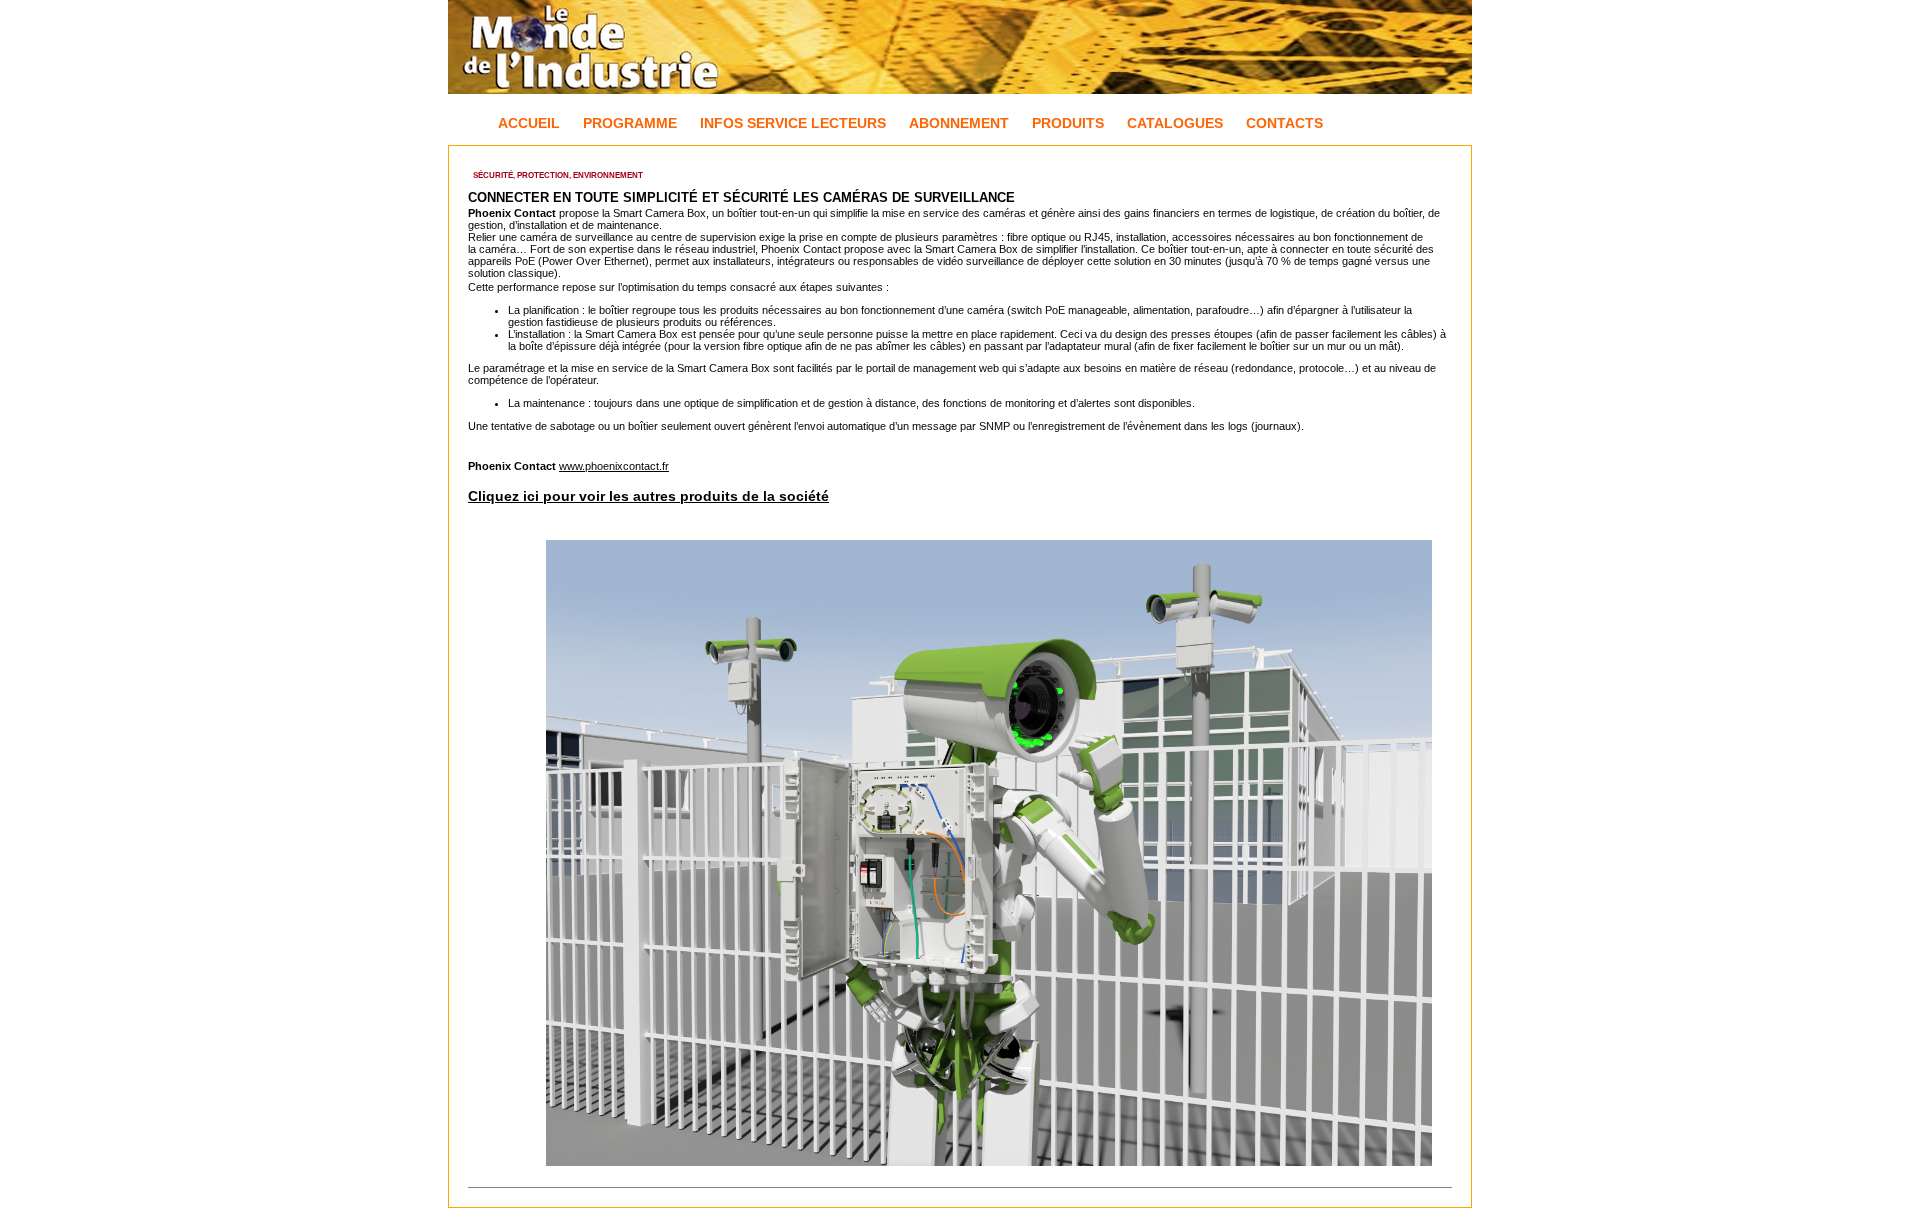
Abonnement (959, 123)
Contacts (1284, 123)
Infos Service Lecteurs (793, 123)
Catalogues (1175, 123)
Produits (1068, 123)
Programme (630, 123)
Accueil (529, 123)
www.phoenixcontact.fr (614, 466)
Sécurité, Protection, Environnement (558, 175)
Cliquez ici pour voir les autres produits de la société (648, 496)
